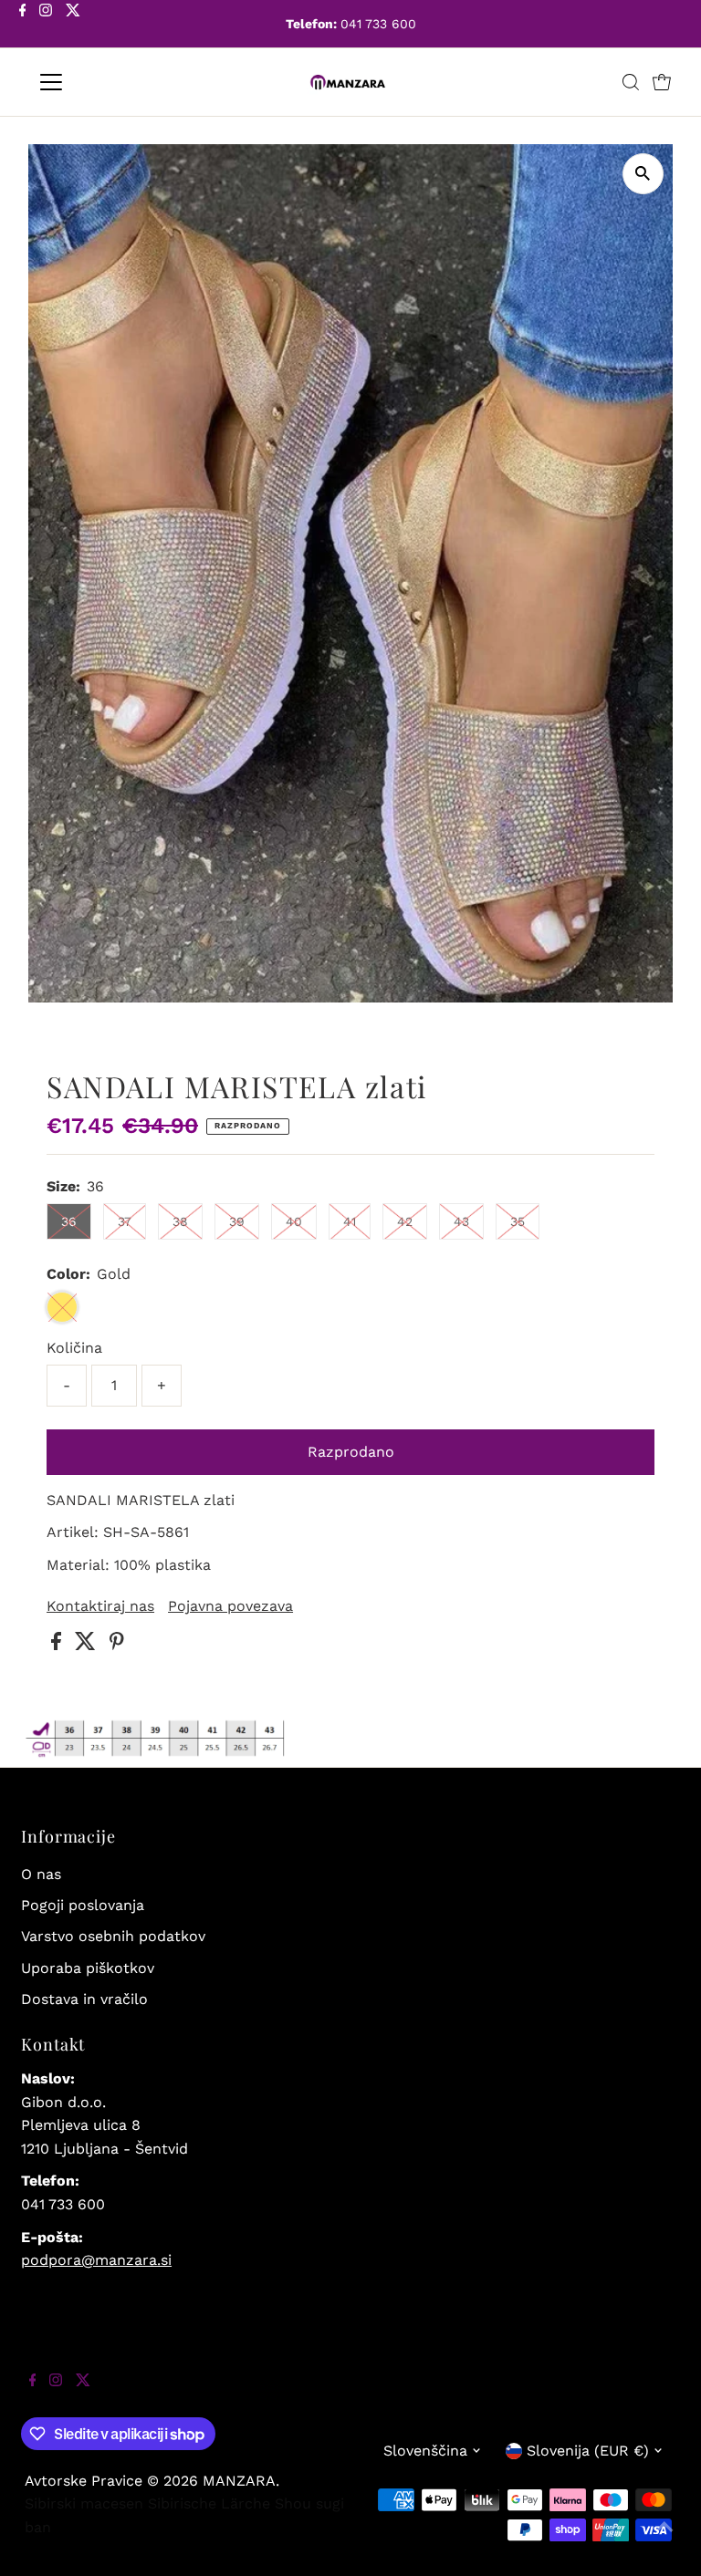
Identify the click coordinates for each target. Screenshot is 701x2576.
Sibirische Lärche (209, 2503)
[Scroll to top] (664, 2540)
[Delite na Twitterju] (88, 1645)
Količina (74, 1348)
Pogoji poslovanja (83, 1905)
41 (350, 1221)
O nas (41, 1874)
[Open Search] (631, 82)
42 (405, 1221)
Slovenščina (425, 2451)
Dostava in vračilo (84, 1999)
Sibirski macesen (84, 2503)
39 (237, 1221)
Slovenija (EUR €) (588, 2451)
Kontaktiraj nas (100, 1606)
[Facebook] (23, 26)
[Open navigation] (105, 82)
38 (180, 1221)
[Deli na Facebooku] (58, 1645)
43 (461, 1221)
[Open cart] (662, 82)
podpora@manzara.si (96, 2260)
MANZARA (239, 2481)
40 (294, 1221)
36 (69, 1221)
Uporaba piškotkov (88, 1968)
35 (518, 1221)
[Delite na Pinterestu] (117, 1645)
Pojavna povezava (230, 1606)
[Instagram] (46, 26)
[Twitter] (73, 26)
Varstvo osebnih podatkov (113, 1936)
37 (125, 1221)
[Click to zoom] (643, 174)
